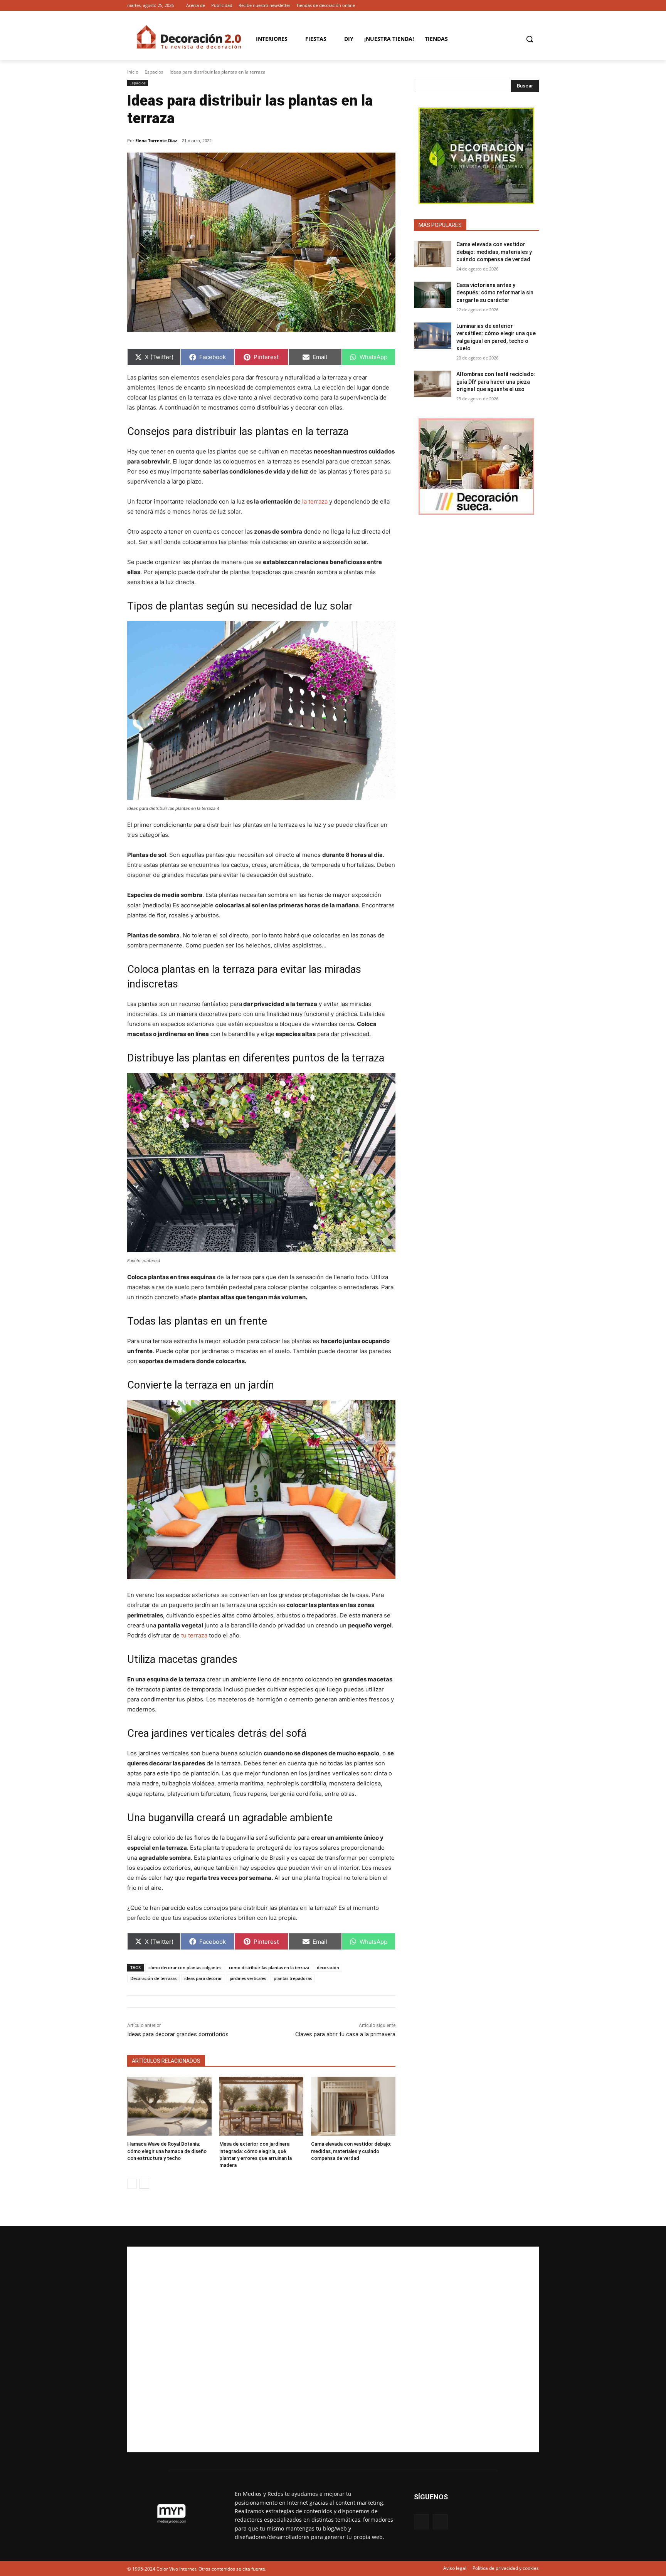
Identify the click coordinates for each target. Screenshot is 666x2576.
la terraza (315, 501)
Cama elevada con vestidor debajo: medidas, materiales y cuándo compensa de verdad (351, 2151)
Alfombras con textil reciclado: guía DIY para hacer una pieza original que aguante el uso (496, 382)
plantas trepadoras (293, 1978)
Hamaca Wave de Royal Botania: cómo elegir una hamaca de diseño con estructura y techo (167, 2151)
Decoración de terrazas (153, 1978)
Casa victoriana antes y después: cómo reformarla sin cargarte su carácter (495, 293)
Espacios (154, 72)
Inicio (133, 72)
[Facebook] (524, 6)
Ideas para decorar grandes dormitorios (178, 2034)
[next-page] (144, 2184)
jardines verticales (248, 1978)
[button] (530, 39)
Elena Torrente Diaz (156, 140)
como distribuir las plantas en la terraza (269, 1967)
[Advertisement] (333, 2349)
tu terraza (194, 1635)
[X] (534, 6)
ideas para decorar (203, 1978)
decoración (328, 1967)
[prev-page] (132, 2184)
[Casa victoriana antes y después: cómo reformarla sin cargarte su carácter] (433, 295)
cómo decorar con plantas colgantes (185, 1967)
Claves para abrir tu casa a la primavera (345, 2034)
